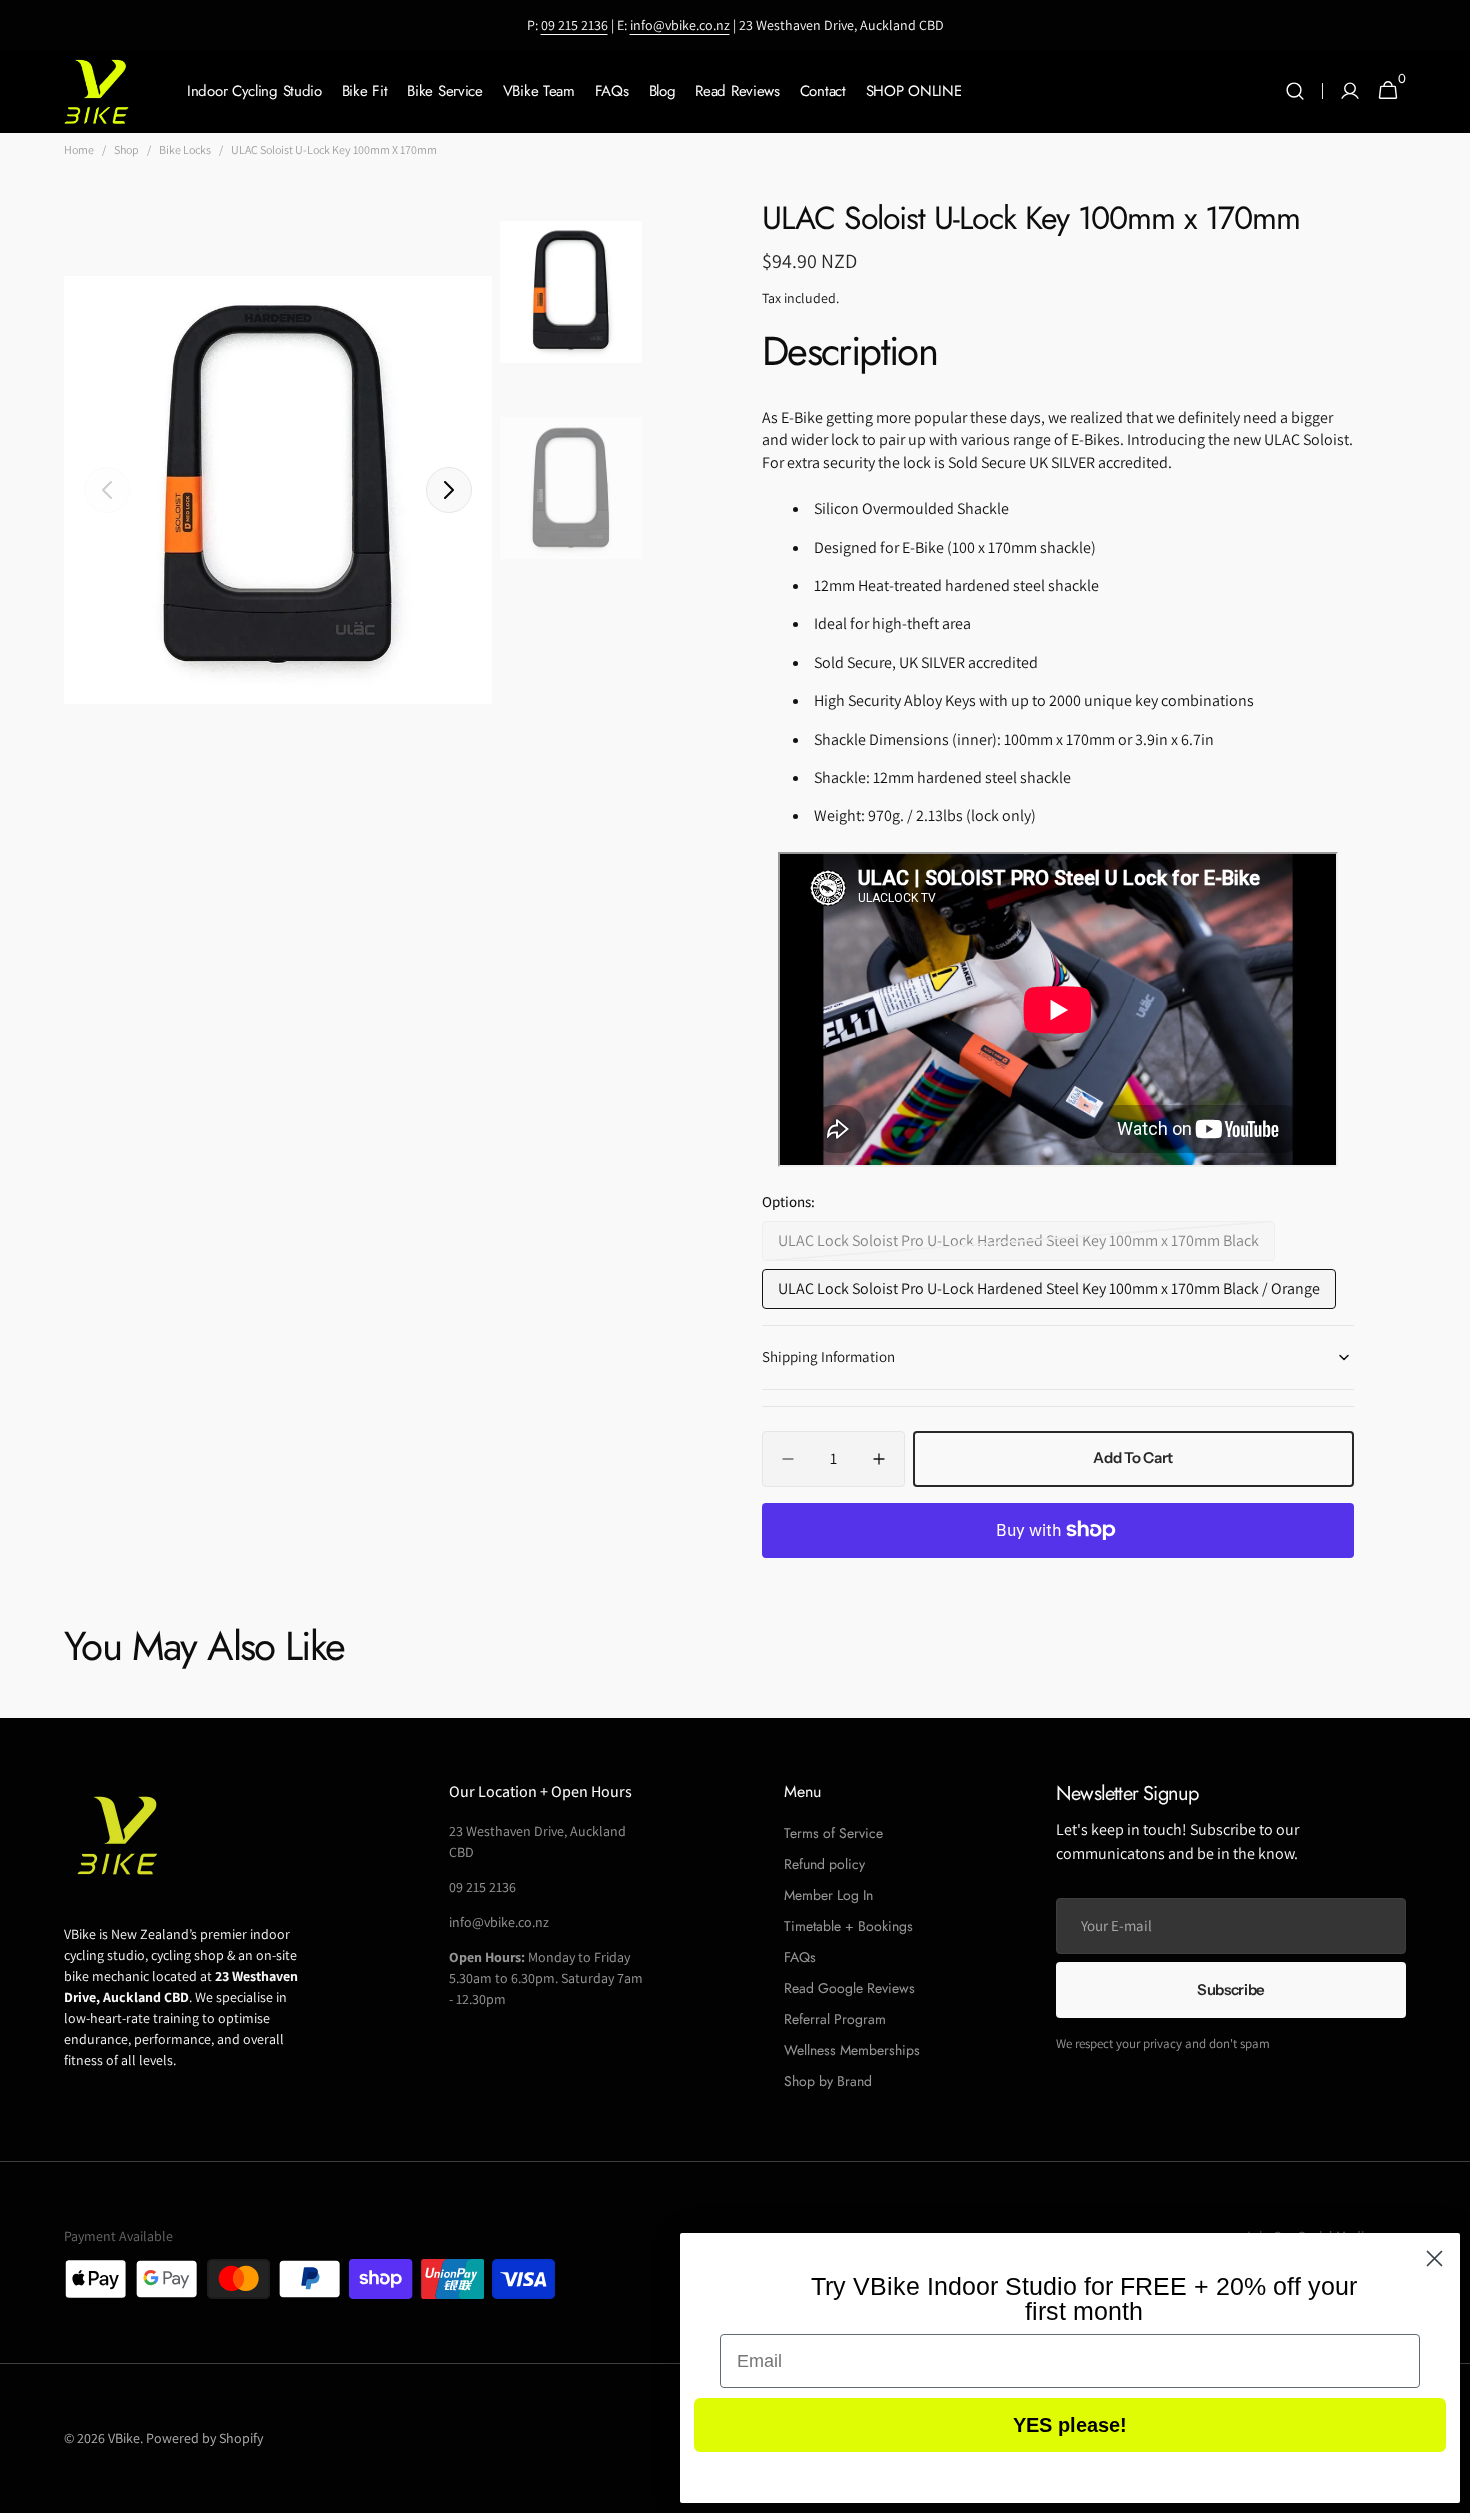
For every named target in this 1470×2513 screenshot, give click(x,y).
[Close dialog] (1434, 2258)
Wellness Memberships (852, 2050)
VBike (124, 2438)
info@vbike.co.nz (680, 25)
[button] (1295, 91)
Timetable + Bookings (848, 1926)
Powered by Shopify (204, 2438)
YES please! (1070, 2425)
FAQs (800, 1957)
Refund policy (824, 1864)
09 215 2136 (574, 25)
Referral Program (835, 2019)
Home (79, 149)
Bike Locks (185, 149)
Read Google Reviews (849, 1988)
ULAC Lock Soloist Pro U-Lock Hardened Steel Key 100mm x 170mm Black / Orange (1049, 1293)
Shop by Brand (828, 2081)
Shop (126, 149)
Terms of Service (833, 1833)
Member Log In (828, 1895)
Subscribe (1231, 1989)
